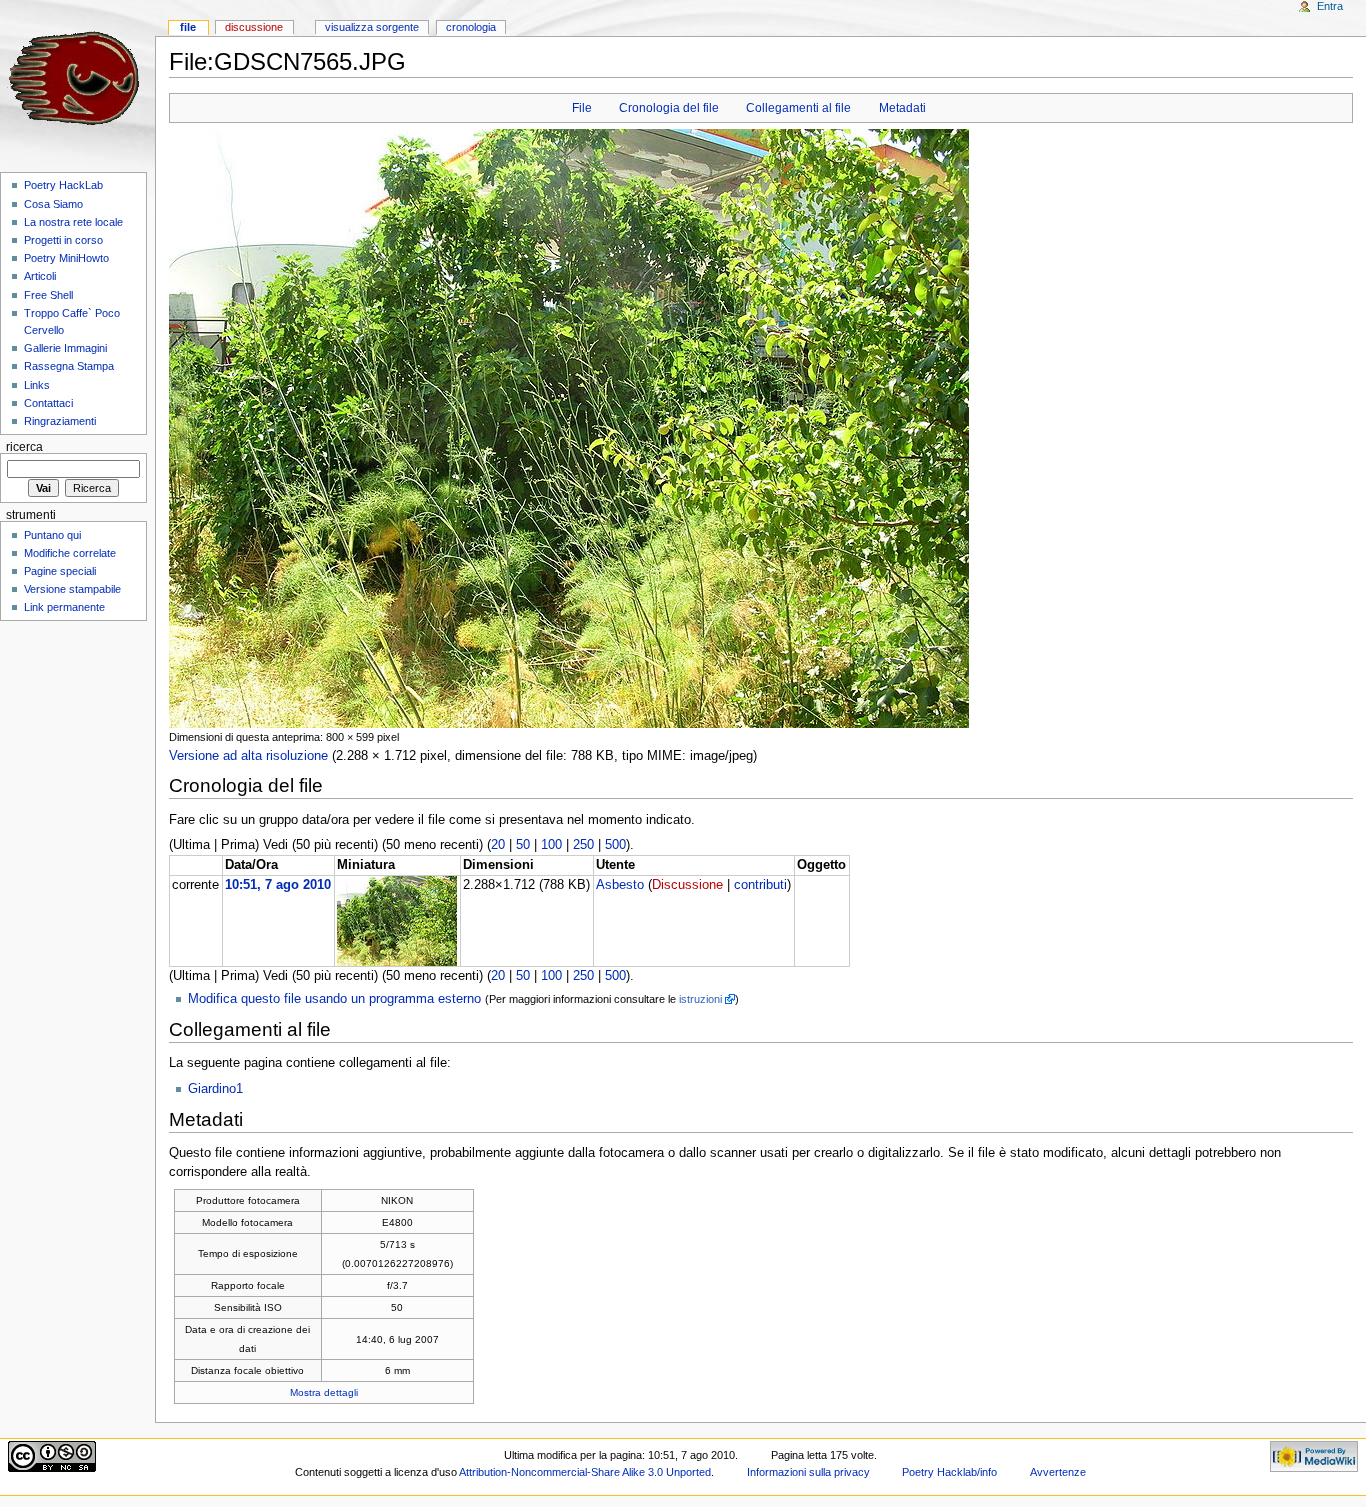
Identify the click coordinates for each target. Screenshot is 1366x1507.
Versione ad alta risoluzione (248, 756)
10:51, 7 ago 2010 (278, 885)
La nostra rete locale (73, 222)
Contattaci (48, 403)
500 (615, 845)
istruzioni (700, 999)
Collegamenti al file (798, 108)
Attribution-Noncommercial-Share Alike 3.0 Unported (585, 1472)
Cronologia (471, 27)
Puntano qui (52, 535)
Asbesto (620, 885)
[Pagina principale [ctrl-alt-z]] (77, 77)
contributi (760, 885)
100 (551, 845)
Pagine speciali (60, 571)
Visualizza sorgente (372, 27)
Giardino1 (215, 1089)
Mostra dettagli (324, 1392)
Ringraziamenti (60, 421)
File (582, 108)
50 (523, 845)
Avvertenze (1058, 1472)
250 (583, 845)
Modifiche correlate (70, 553)
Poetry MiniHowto (66, 258)
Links (37, 385)
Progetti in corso (63, 240)
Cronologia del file (669, 108)
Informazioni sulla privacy (808, 1472)
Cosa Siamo (53, 204)
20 (498, 845)
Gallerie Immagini (65, 348)
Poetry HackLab (63, 185)
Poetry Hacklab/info (949, 1472)
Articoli (40, 276)
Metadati (902, 108)
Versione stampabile (72, 589)
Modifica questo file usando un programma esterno (334, 999)
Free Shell (48, 295)
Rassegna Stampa (69, 366)
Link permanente (64, 607)
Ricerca (24, 447)
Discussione (687, 885)
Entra (1330, 6)
